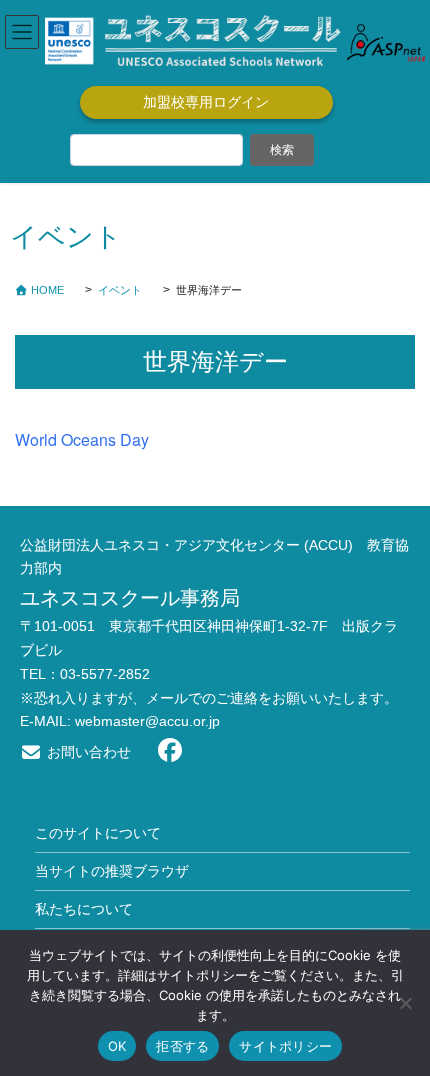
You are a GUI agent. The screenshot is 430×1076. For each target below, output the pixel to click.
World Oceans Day (82, 439)
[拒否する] (405, 1003)
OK (117, 1046)
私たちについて (84, 909)
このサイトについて (98, 833)
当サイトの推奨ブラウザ (112, 871)
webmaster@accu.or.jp (147, 721)
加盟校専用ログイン (206, 102)
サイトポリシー (285, 1046)
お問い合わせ (87, 752)
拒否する (182, 1046)
